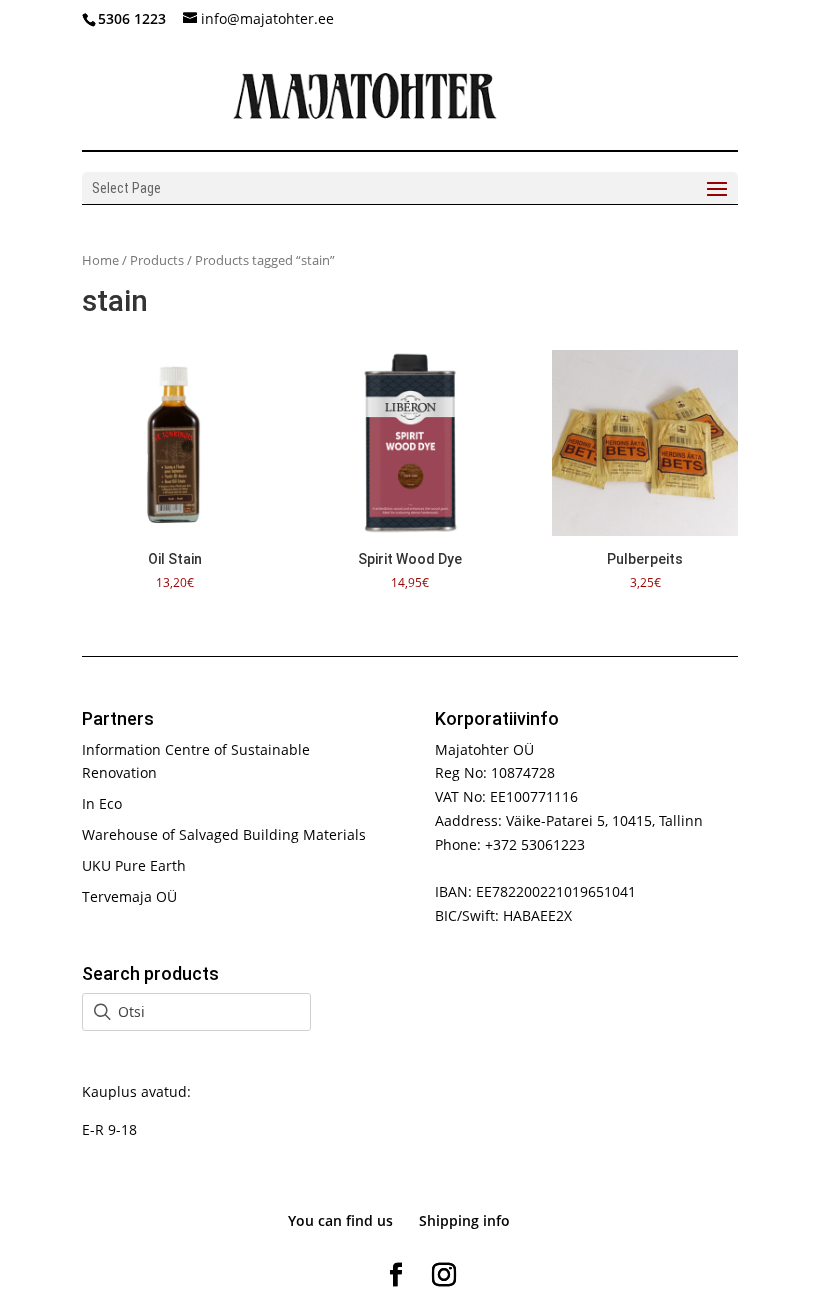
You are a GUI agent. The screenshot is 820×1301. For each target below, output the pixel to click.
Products (157, 260)
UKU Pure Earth (134, 865)
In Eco (102, 803)
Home (100, 260)
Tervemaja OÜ (129, 896)
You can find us (340, 1220)
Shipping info (464, 1220)
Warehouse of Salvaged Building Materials (224, 834)
